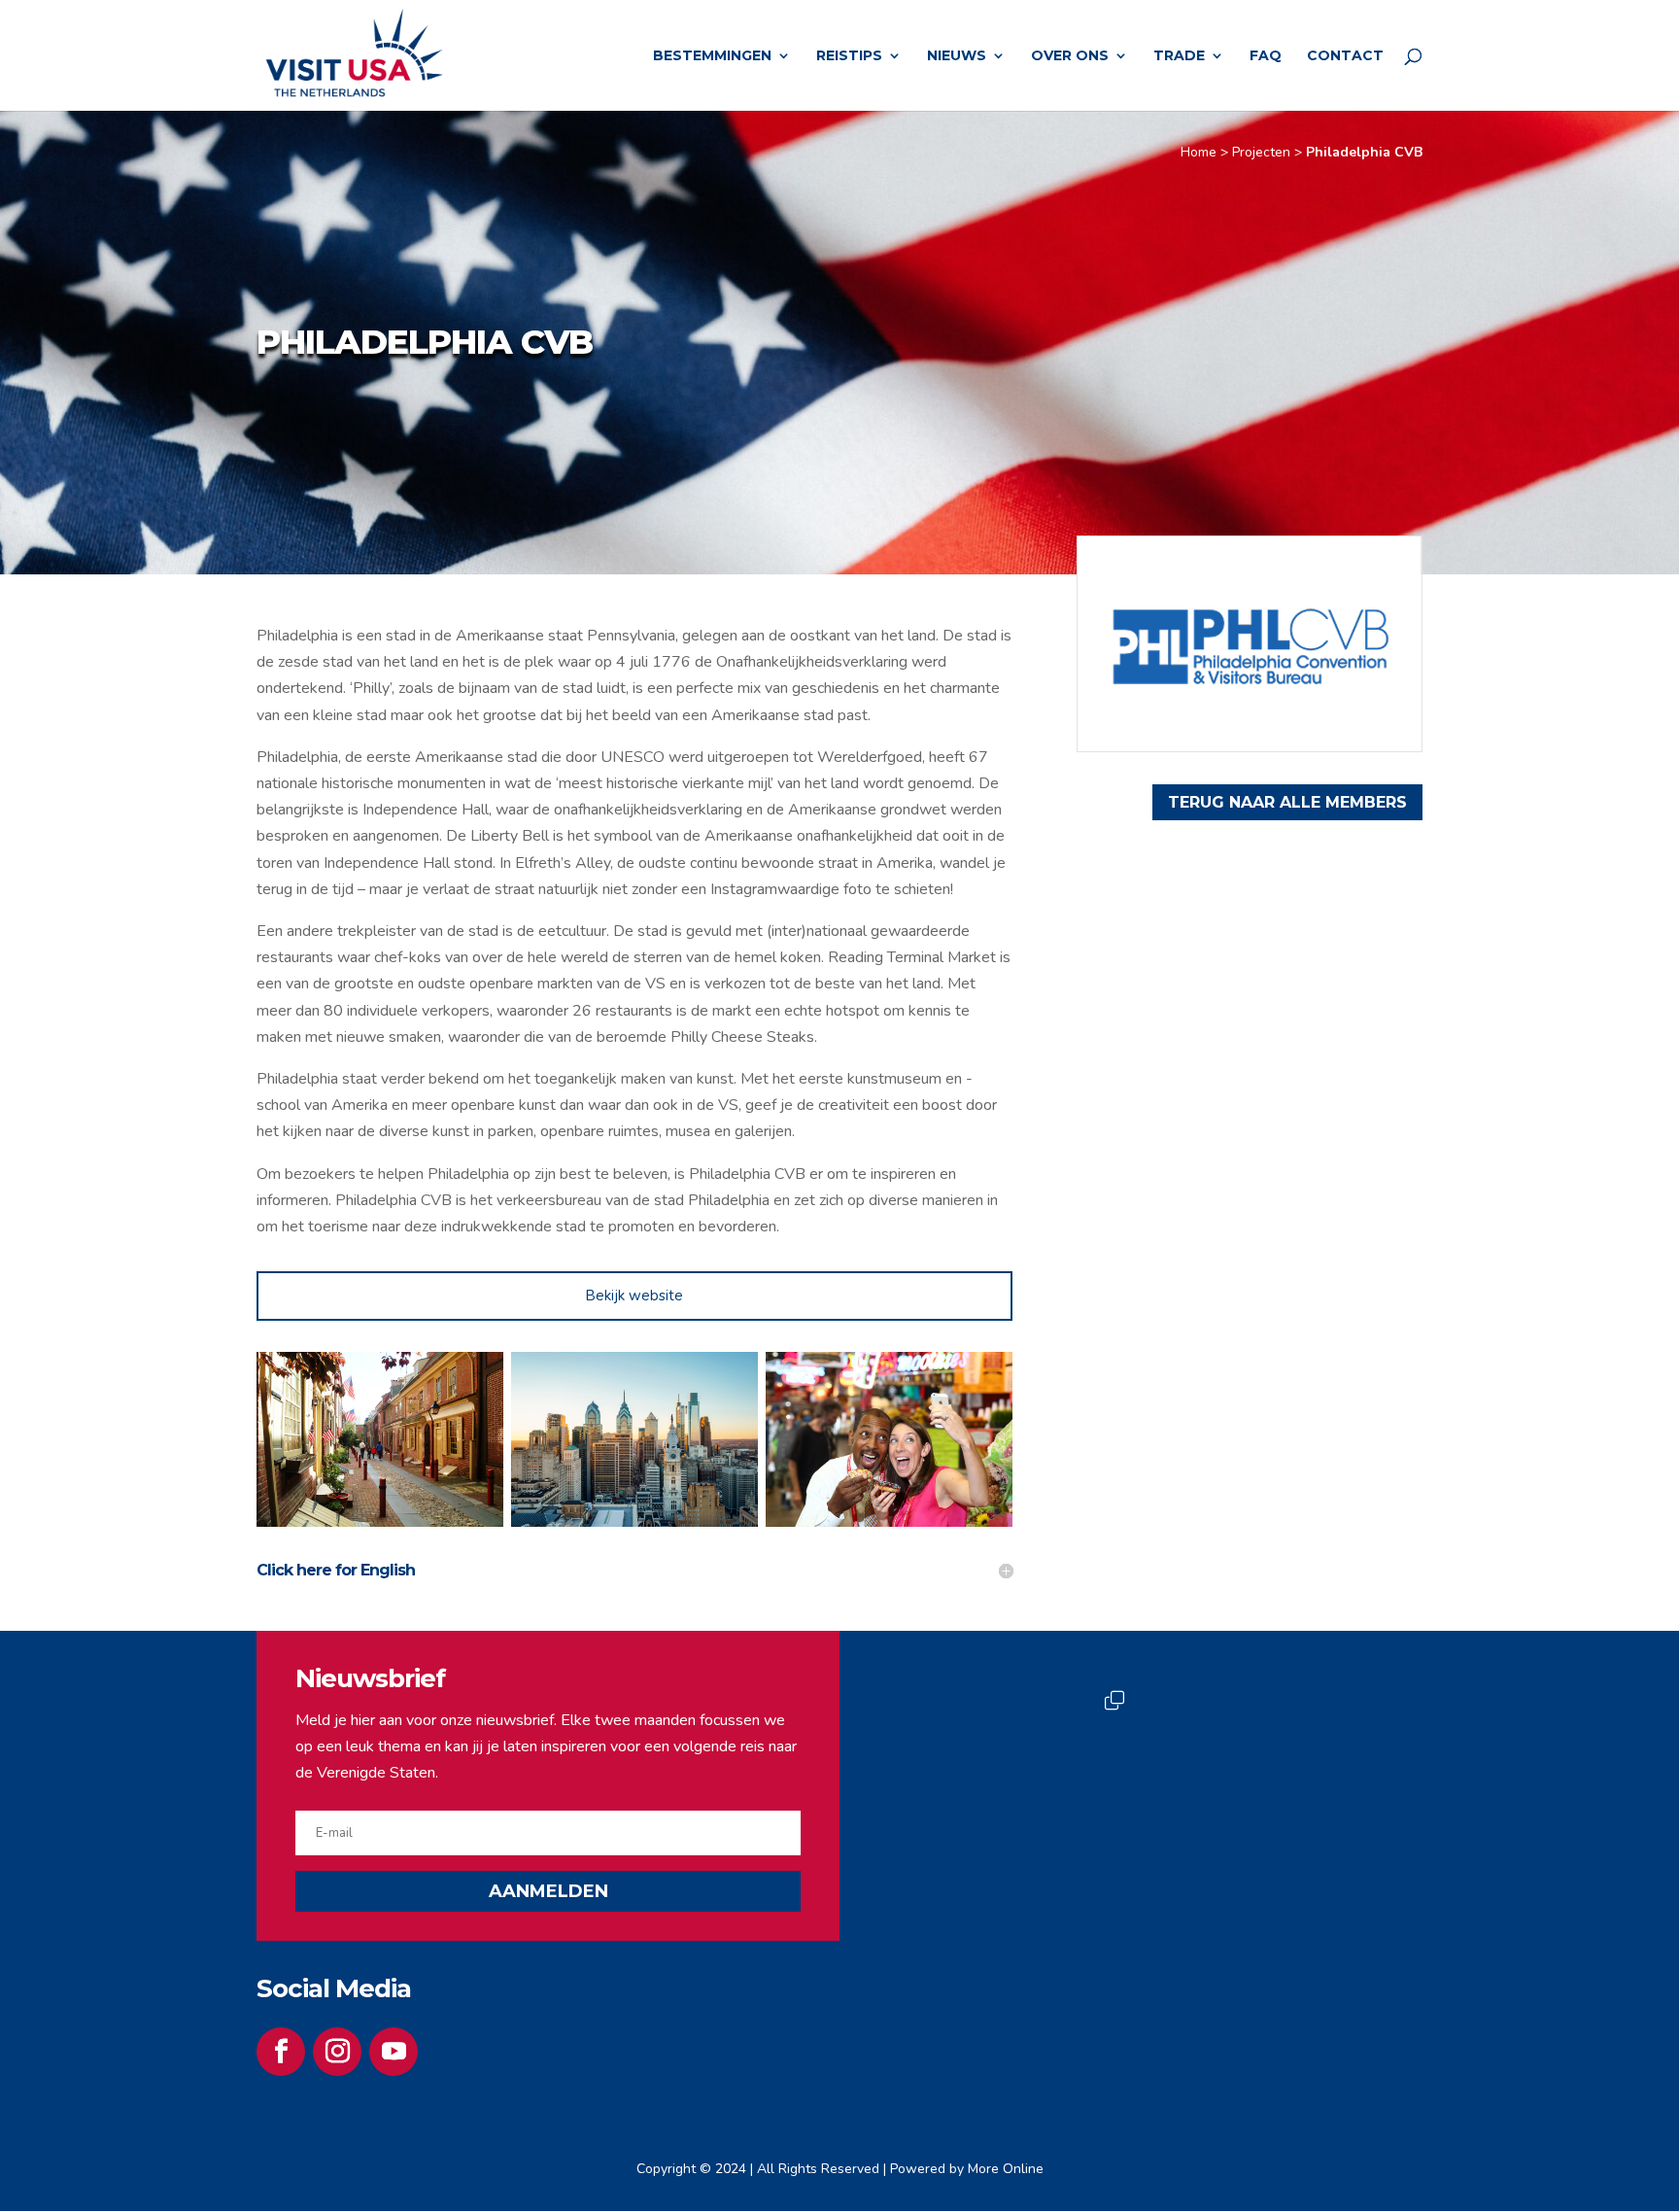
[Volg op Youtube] (394, 2052)
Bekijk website (634, 1296)
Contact (1345, 56)
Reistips (849, 56)
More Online (1006, 2169)
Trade (1179, 56)
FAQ (1266, 56)
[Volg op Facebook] (281, 2052)
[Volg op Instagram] (337, 2052)
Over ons (1070, 56)
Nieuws (957, 56)
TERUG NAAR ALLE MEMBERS (1287, 802)
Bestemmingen (712, 56)
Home (1199, 152)
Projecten (1261, 152)
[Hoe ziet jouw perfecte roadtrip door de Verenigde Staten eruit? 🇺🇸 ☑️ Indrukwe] (1255, 1779)
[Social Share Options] (950, 1868)
